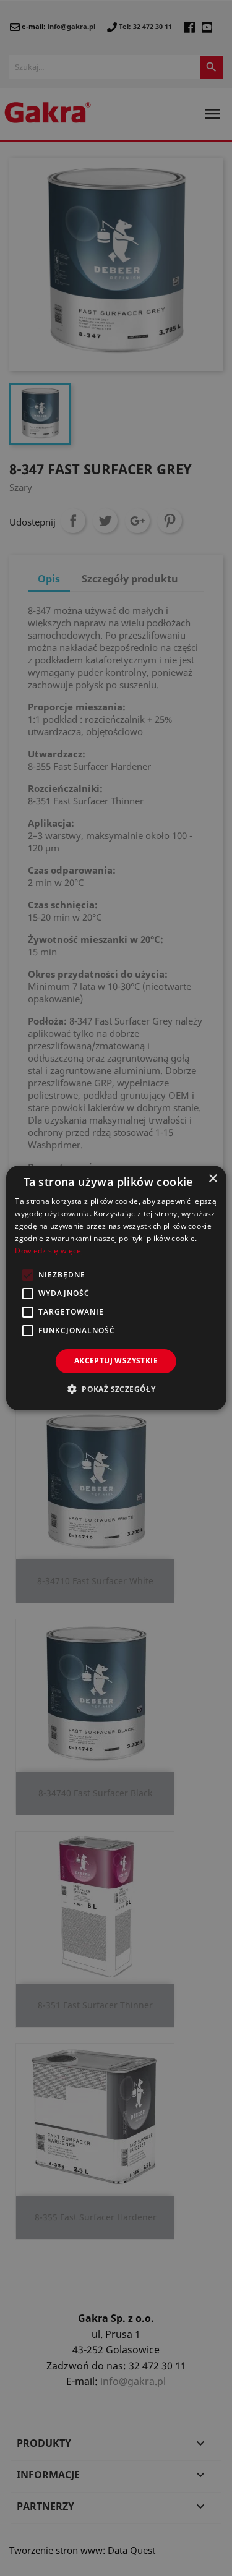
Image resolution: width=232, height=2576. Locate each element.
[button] (116, 1389)
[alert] (116, 1288)
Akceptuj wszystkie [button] (116, 1361)
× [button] (213, 1179)
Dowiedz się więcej (49, 1251)
